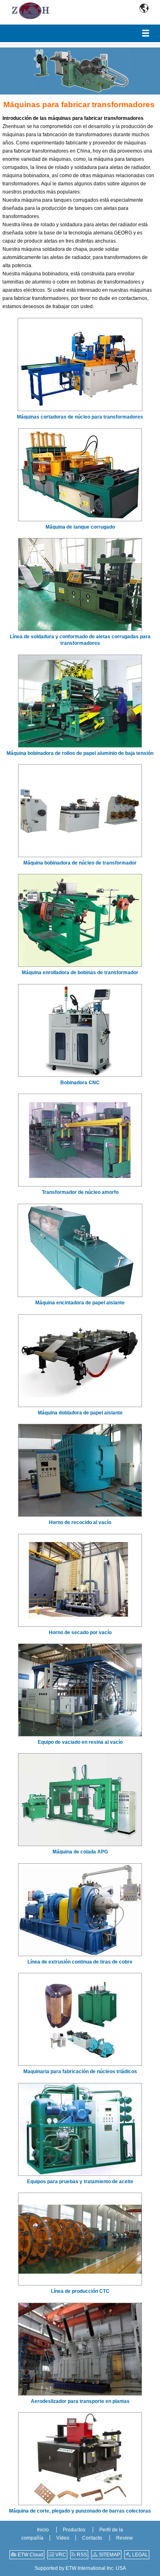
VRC (60, 2555)
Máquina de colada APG (80, 1852)
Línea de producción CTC (80, 2291)
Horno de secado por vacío (80, 1633)
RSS (81, 2555)
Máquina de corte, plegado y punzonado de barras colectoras (80, 2511)
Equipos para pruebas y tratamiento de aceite (80, 2182)
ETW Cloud (30, 2555)
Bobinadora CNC (80, 1083)
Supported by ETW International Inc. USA (80, 2568)
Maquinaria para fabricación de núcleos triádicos (80, 2072)
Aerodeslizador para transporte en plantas (80, 2401)
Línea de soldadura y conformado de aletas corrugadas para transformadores (80, 640)
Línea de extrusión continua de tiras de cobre (80, 1962)
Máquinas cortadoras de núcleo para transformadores (80, 417)
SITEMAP (109, 2555)
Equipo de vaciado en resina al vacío (80, 1742)
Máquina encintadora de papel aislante (80, 1303)
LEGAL (139, 2555)
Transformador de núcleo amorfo (80, 1192)
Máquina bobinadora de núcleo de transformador (80, 863)
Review (125, 2538)
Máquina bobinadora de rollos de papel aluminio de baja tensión (80, 753)
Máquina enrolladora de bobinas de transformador (80, 973)
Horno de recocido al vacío (80, 1522)
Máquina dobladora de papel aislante (80, 1413)
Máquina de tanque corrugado (80, 527)
